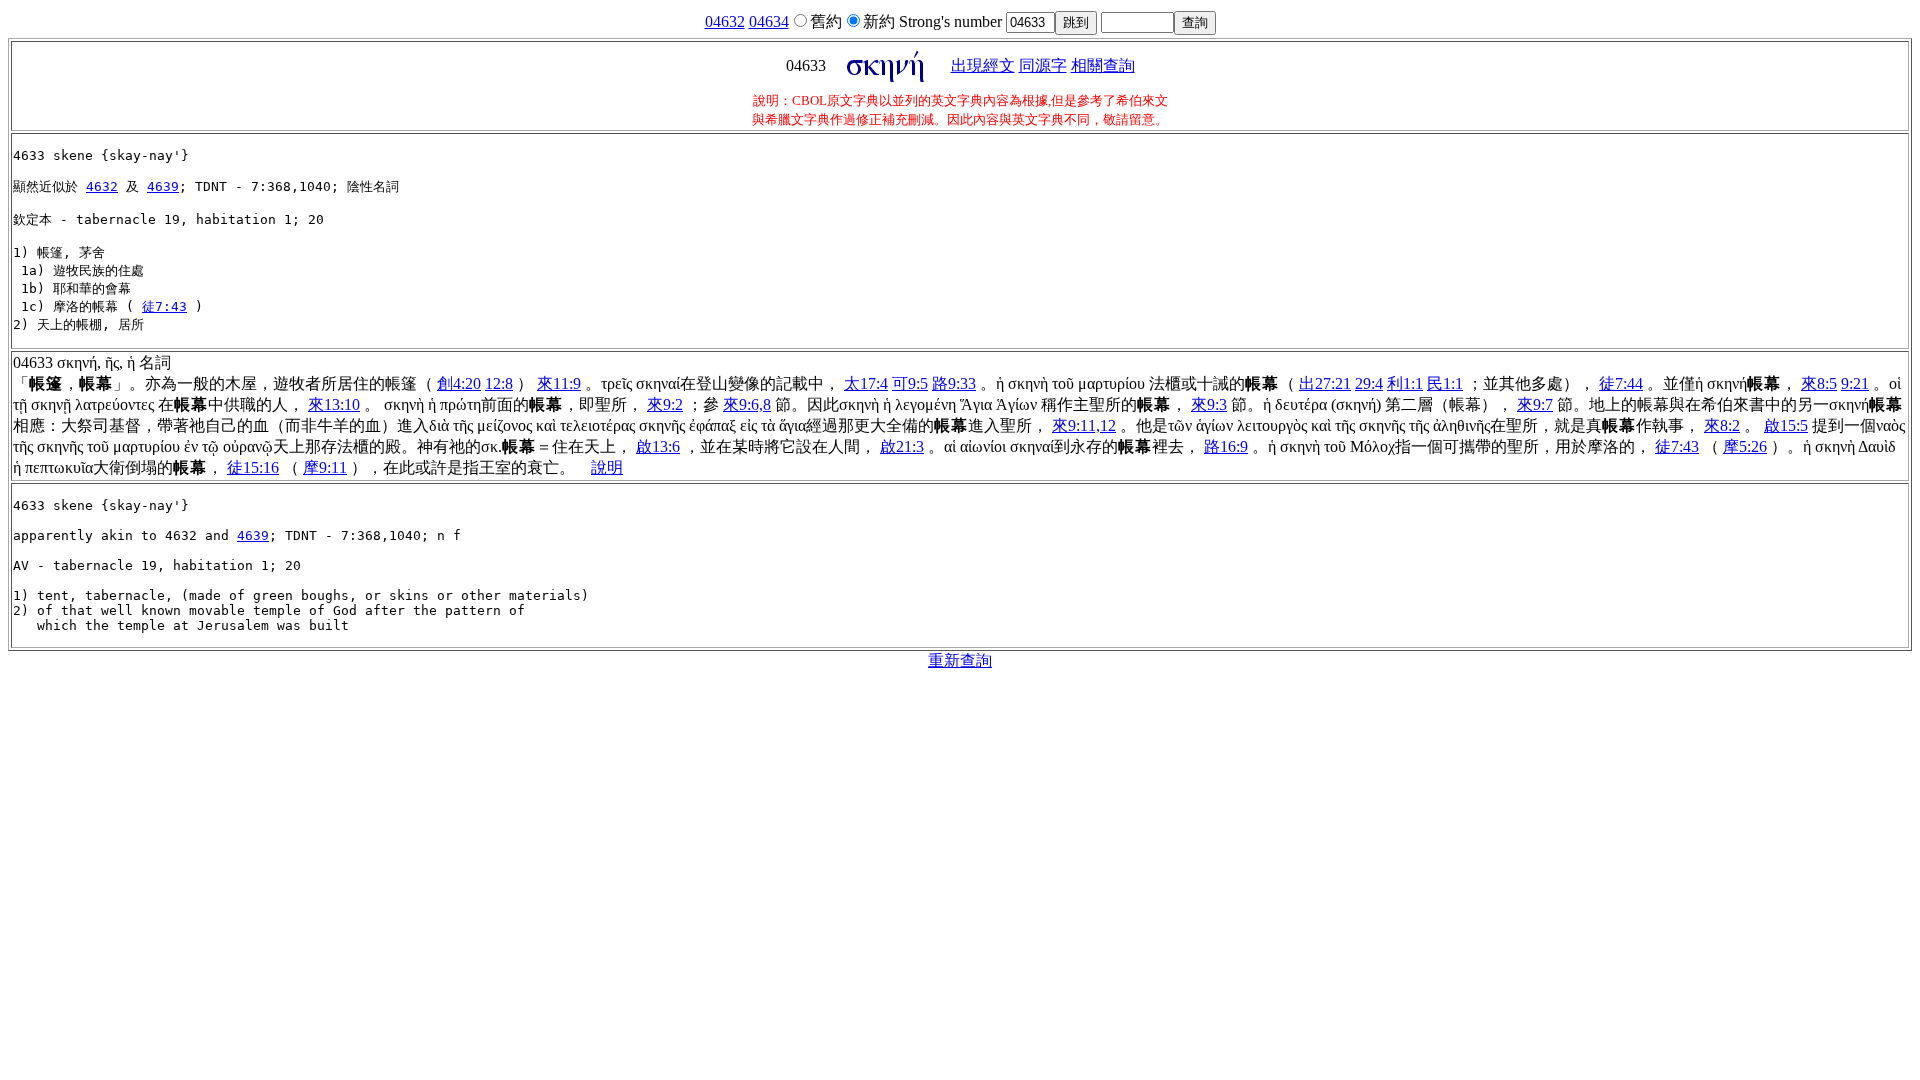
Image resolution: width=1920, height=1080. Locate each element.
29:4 (1369, 383)
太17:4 (866, 383)
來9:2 (665, 404)
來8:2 (1722, 425)
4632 (102, 186)
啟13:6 (658, 446)
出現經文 (983, 65)
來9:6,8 (747, 404)
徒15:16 (253, 467)
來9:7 (1535, 404)
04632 (725, 21)
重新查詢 (960, 660)
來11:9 (559, 383)
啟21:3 (902, 446)
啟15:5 (1786, 425)
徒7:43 (164, 306)
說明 (607, 467)
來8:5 (1819, 383)
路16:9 (1226, 446)
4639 (163, 186)
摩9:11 (325, 467)
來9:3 (1209, 404)
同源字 (1043, 65)
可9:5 (910, 383)
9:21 (1855, 383)
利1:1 (1405, 383)
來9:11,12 (1084, 425)
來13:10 (334, 404)
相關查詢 (1103, 65)
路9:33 (954, 383)
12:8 (499, 383)
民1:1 (1445, 383)
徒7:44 (1621, 383)
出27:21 (1325, 383)
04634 (769, 21)
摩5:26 (1745, 446)
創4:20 (459, 383)
